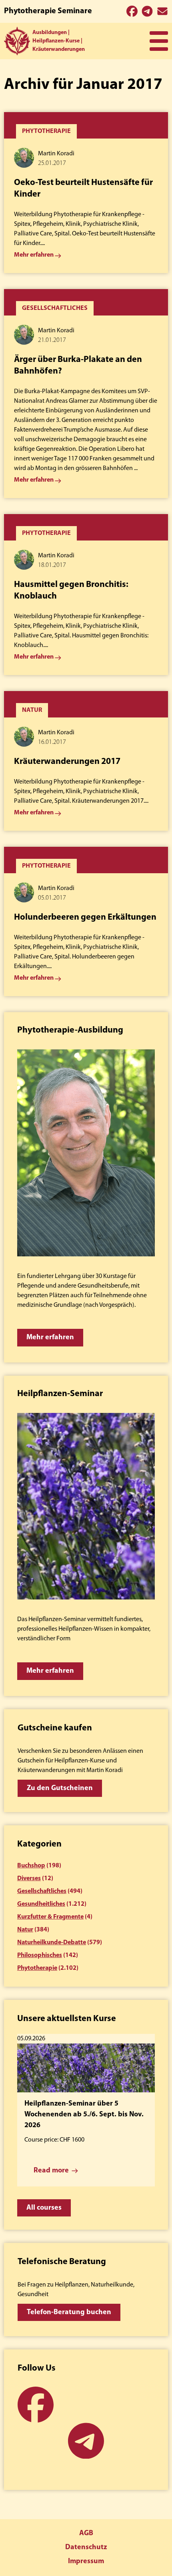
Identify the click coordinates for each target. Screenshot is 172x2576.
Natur (25, 1930)
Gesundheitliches (41, 1904)
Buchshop (31, 1866)
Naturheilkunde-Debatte (52, 1943)
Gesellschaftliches (42, 1891)
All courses (44, 2208)
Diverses (29, 1879)
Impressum (86, 2562)
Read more (51, 2171)
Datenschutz (86, 2548)
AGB (86, 2534)
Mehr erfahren (50, 1338)
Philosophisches (40, 1955)
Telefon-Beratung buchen (69, 2313)
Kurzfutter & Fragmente (50, 1917)
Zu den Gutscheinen (60, 1788)
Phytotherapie (37, 1968)
